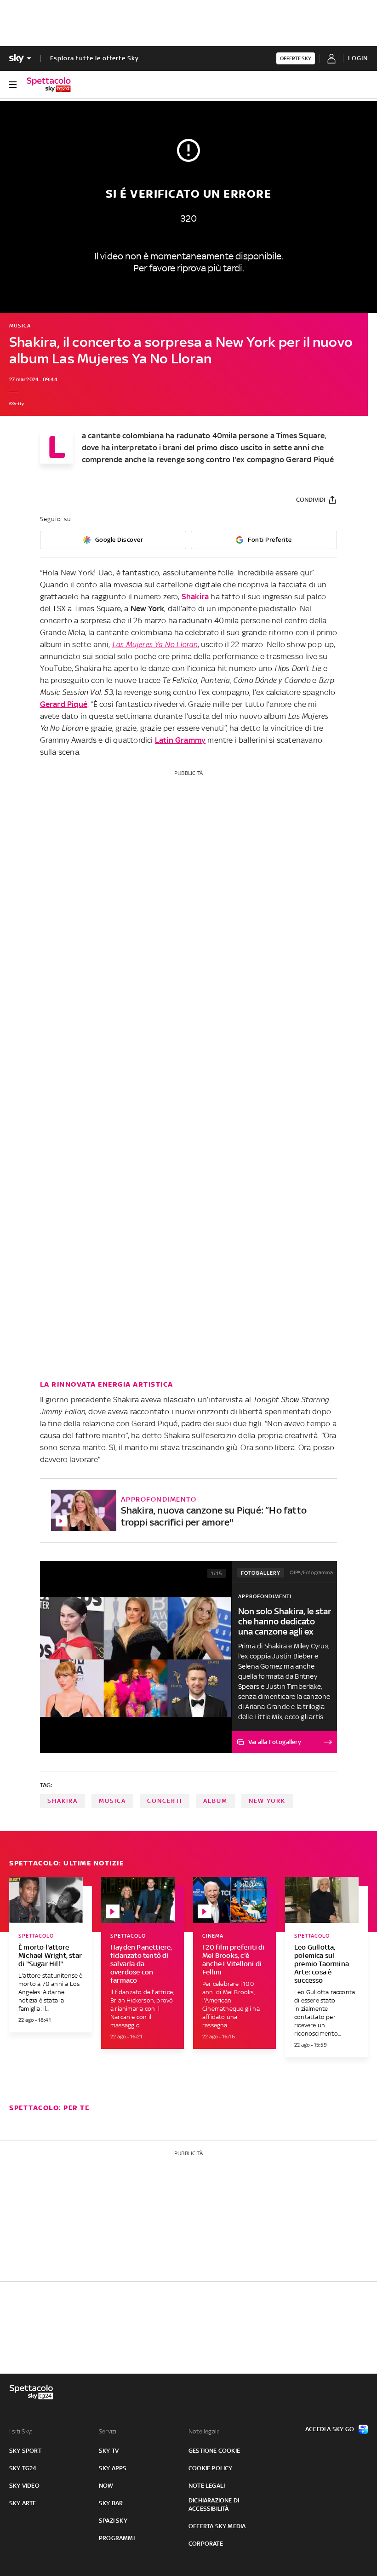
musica (112, 1801)
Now (106, 2486)
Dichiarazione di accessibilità (214, 2504)
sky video (24, 2486)
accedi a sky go (330, 2429)
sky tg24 (23, 2468)
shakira (63, 1801)
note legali (207, 2486)
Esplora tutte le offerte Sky (94, 58)
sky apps (113, 2468)
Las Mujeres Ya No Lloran (155, 644)
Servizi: (109, 2431)
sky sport (25, 2451)
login (358, 58)
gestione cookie (214, 2451)
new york (267, 1801)
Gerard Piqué (64, 704)
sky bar (111, 2503)
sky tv (109, 2451)
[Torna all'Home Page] (49, 85)
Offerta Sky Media (217, 2526)
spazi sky (113, 2521)
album (215, 1801)
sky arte (23, 2503)
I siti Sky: (21, 2431)
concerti (165, 1801)
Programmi (117, 2538)
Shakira (195, 597)
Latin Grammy (180, 740)
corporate (206, 2544)
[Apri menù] (13, 85)
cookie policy (211, 2468)
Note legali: (204, 2431)
